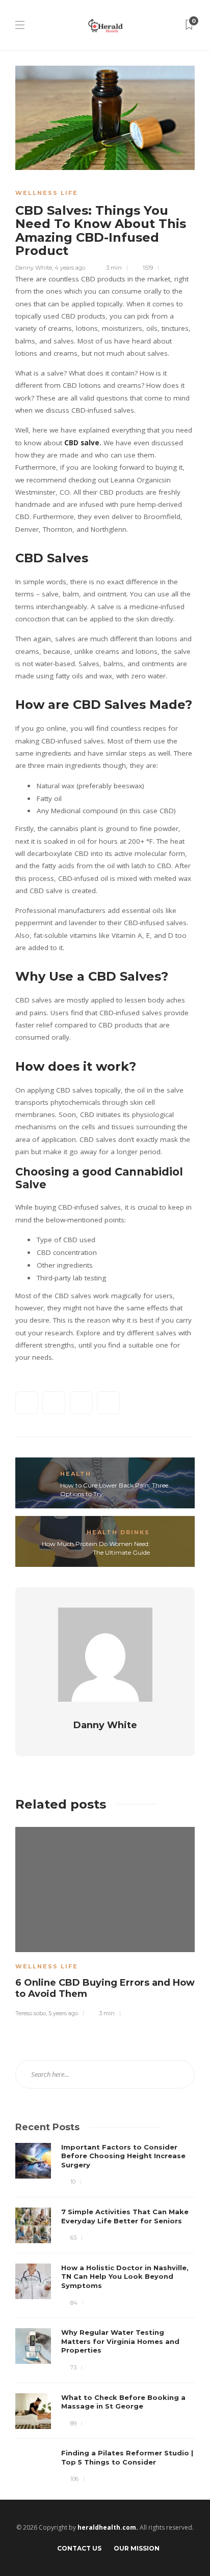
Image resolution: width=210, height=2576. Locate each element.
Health (76, 1474)
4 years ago (70, 268)
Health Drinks (118, 1532)
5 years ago (63, 2013)
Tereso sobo (31, 2013)
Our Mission (137, 2548)
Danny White (34, 268)
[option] (105, 1921)
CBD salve (82, 443)
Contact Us (79, 2548)
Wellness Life (47, 193)
